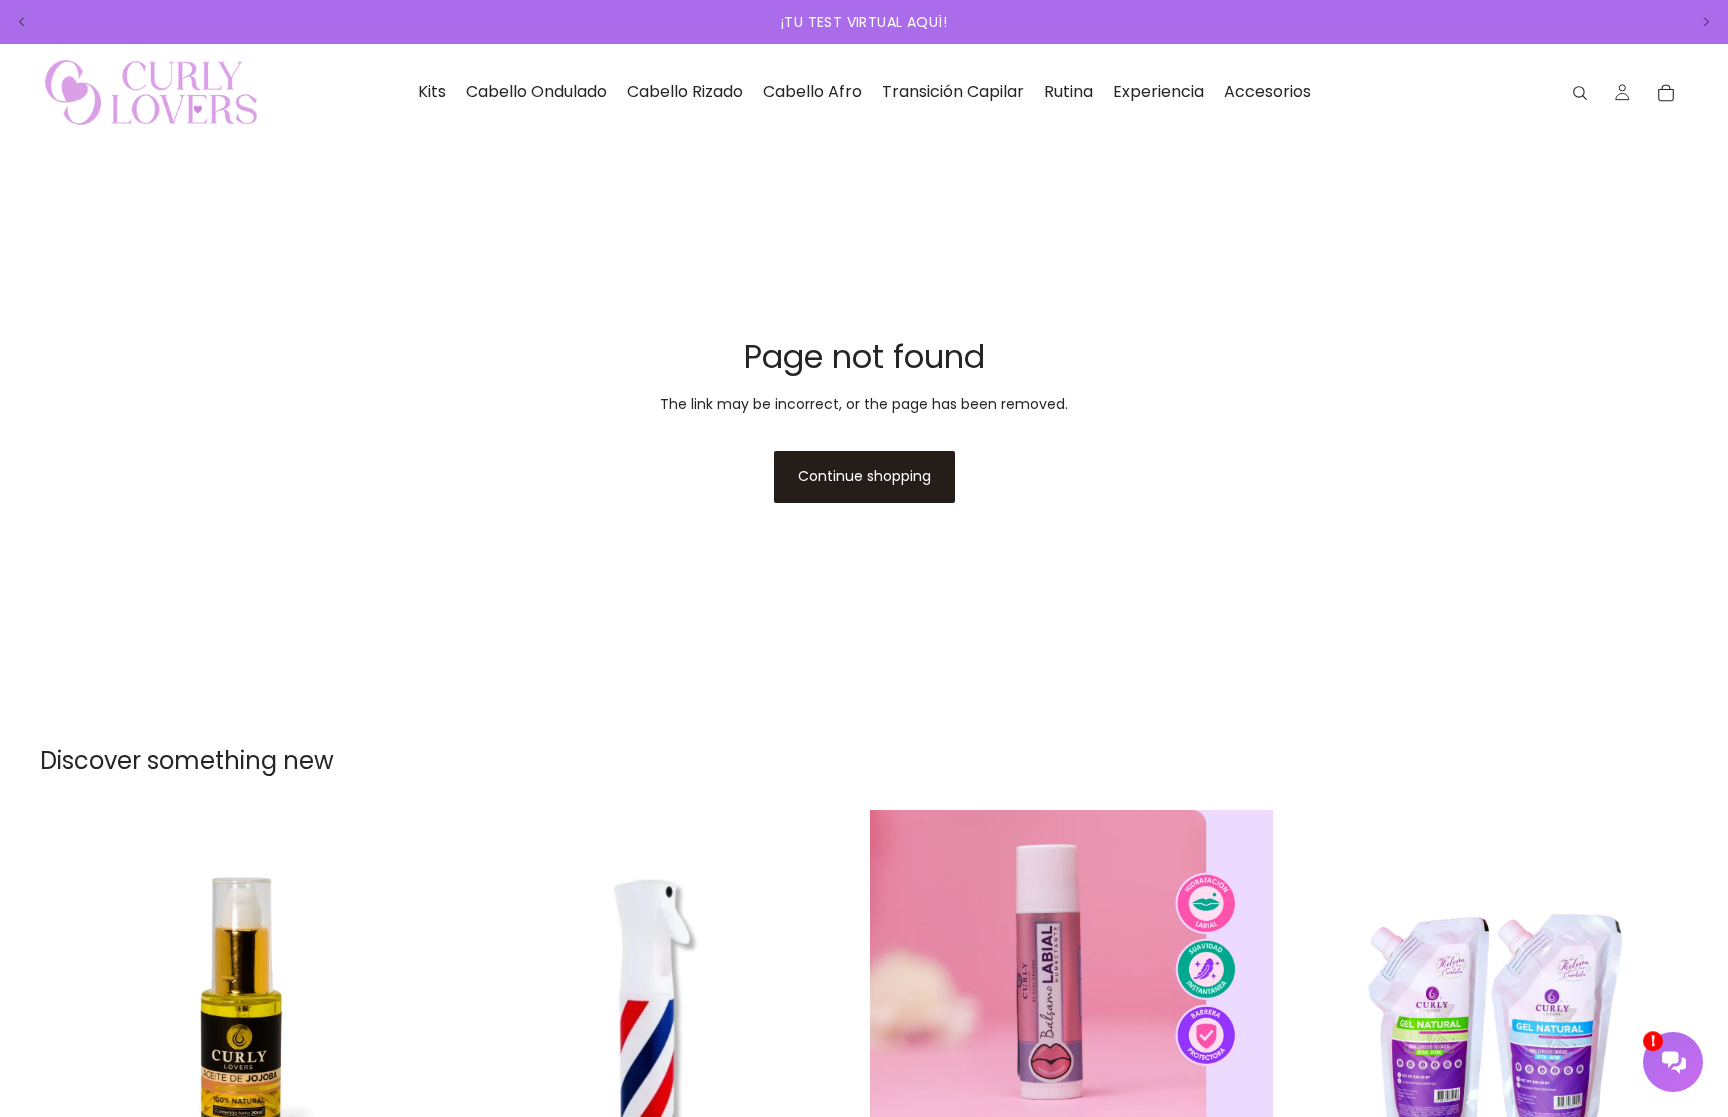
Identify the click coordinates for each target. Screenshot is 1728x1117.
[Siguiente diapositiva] (1706, 22)
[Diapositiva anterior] (22, 22)
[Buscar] (1580, 93)
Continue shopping (864, 476)
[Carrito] (1666, 93)
